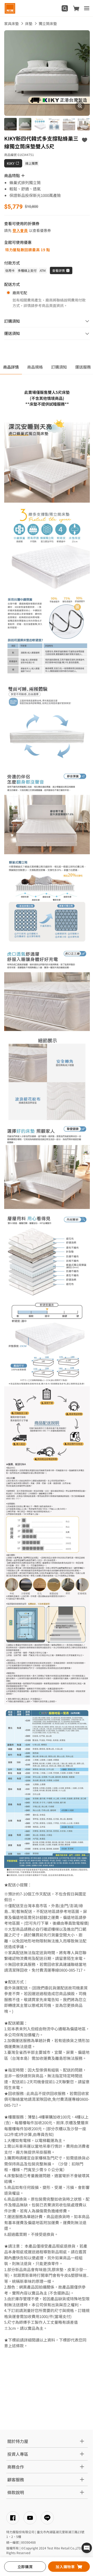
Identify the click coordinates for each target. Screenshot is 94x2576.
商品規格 (35, 367)
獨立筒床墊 (48, 23)
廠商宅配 (20, 293)
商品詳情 (11, 367)
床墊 (29, 23)
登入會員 (20, 230)
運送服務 (83, 367)
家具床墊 (11, 23)
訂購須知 (59, 367)
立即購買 (25, 2567)
